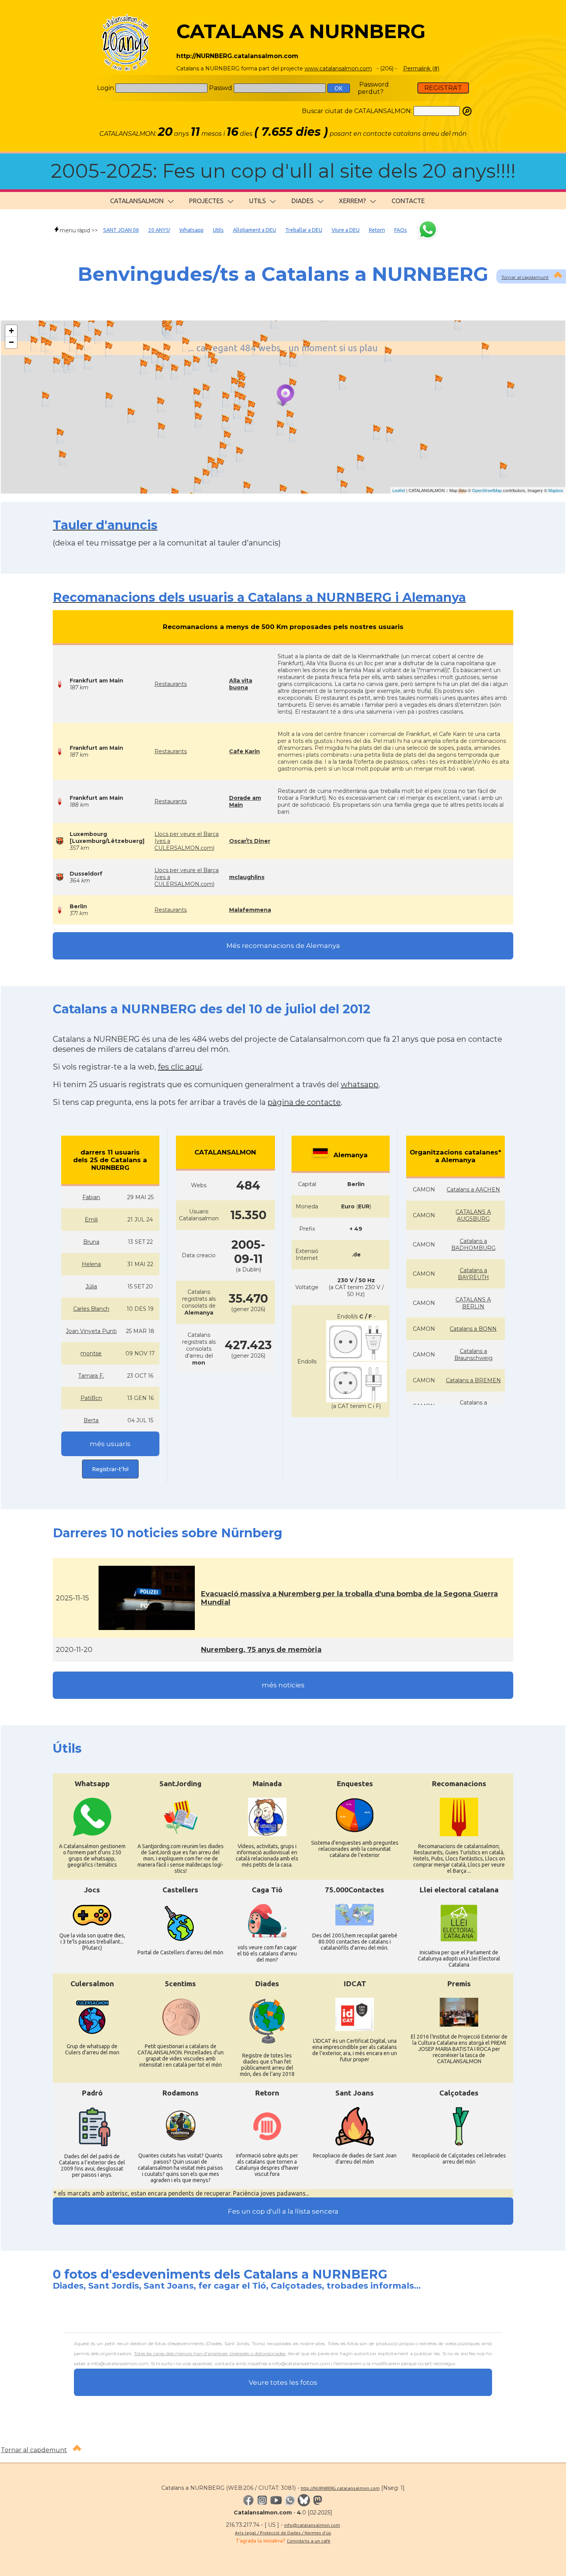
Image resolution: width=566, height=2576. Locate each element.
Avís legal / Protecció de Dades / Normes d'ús (283, 2533)
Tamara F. (91, 1376)
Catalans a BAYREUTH (473, 1274)
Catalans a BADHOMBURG (473, 1245)
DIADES (302, 201)
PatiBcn (91, 1398)
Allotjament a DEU (255, 230)
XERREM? (352, 201)
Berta (91, 1420)
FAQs (401, 230)
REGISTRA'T (443, 88)
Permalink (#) (421, 68)
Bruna (91, 1242)
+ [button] (11, 331)
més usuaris (110, 1444)
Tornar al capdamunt (525, 277)
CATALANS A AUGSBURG (473, 1215)
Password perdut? (373, 88)
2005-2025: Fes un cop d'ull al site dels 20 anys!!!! (283, 171)
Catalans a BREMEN (473, 1380)
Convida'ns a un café (309, 2541)
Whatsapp (192, 230)
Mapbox (556, 490)
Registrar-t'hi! (110, 1469)
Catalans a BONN (473, 1329)
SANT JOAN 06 (121, 230)
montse (91, 1353)
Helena (91, 1264)
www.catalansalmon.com (338, 68)
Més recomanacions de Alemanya (283, 946)
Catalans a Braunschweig (473, 1355)
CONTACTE (408, 201)
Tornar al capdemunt (34, 2450)
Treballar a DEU (304, 230)
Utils (218, 230)
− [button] (11, 342)
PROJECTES (206, 201)
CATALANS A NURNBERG (301, 31)
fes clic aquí (180, 1067)
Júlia (91, 1286)
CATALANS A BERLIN (473, 1303)
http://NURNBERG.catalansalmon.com (340, 2488)
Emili (91, 1220)
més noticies (283, 1685)
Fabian (91, 1197)
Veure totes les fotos (283, 2382)
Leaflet (399, 490)
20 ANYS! (159, 230)
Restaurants (171, 684)
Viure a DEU (346, 230)
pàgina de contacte (304, 1102)
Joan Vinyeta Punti (91, 1331)
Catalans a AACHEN (473, 1190)
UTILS (257, 201)
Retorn (377, 230)
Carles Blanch (91, 1309)
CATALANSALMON (137, 201)
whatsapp (360, 1084)
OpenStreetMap (487, 490)
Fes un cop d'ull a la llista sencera (283, 2211)
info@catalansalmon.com (312, 2525)
